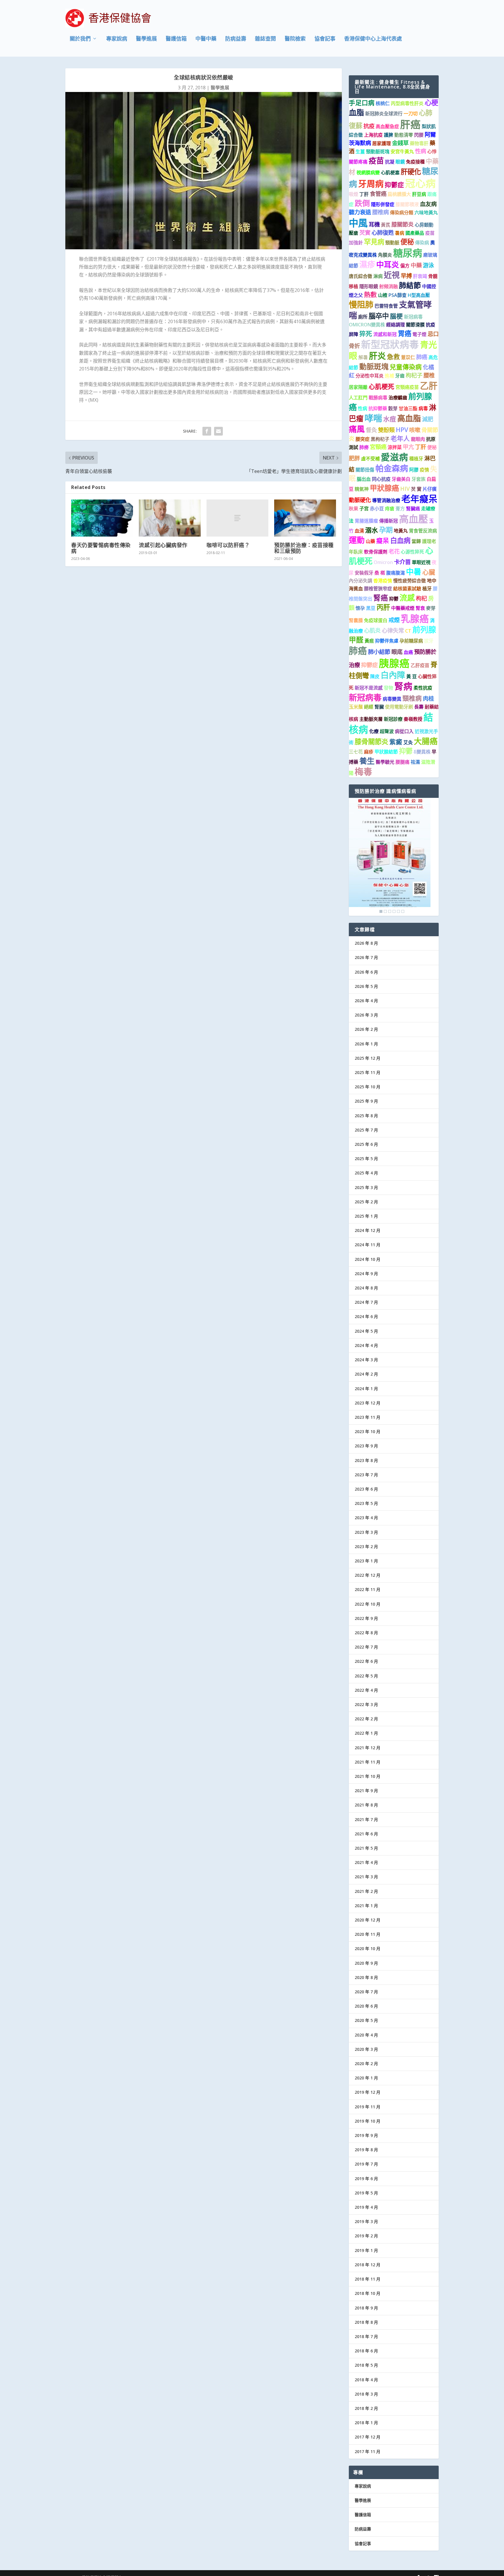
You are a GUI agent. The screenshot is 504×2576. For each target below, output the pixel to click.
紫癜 (396, 742)
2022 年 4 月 (366, 1690)
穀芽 (393, 408)
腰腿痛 (402, 762)
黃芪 (386, 225)
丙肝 (383, 607)
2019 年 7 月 (366, 2164)
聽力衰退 (360, 212)
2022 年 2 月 (366, 1719)
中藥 (416, 265)
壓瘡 (353, 233)
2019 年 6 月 (366, 2179)
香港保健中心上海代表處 (373, 39)
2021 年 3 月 (366, 1877)
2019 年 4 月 (366, 2207)
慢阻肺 (361, 304)
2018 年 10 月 (367, 2293)
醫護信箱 (176, 39)
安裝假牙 (364, 573)
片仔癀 (430, 489)
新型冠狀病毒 (390, 344)
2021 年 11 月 (367, 1762)
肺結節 (410, 285)
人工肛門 (358, 398)
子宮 (364, 509)
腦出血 (364, 479)
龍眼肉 (418, 439)
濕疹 (367, 264)
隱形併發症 (383, 204)
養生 (367, 761)
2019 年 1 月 (366, 2250)
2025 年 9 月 (366, 1101)
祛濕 (415, 762)
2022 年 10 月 (367, 1604)
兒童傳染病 (406, 367)
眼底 (397, 652)
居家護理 (381, 143)
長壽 (419, 707)
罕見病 (374, 242)
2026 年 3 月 (366, 1015)
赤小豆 (377, 509)
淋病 (378, 276)
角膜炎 (385, 255)
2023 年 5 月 (366, 1503)
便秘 (407, 242)
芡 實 (416, 489)
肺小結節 (379, 652)
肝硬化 (411, 172)
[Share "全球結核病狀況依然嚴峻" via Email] (218, 431)
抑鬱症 (394, 185)
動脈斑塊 (374, 366)
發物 (388, 688)
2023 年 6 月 (366, 1489)
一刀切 (411, 114)
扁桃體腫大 (399, 194)
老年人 (400, 438)
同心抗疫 (381, 479)
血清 (359, 531)
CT (408, 631)
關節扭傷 (365, 470)
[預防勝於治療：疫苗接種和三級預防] (305, 518)
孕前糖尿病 (411, 641)
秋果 (353, 509)
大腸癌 (426, 741)
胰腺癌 (394, 663)
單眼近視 (421, 562)
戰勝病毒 (378, 398)
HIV (405, 489)
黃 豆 (412, 676)
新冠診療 (393, 719)
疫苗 (376, 161)
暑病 (400, 233)
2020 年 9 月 (366, 1963)
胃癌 (405, 333)
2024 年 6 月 (366, 1316)
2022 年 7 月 (366, 1647)
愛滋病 (394, 457)
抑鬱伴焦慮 (387, 641)
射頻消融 (388, 286)
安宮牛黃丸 (402, 152)
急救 (393, 357)
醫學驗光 (385, 762)
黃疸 (369, 641)
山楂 (383, 295)
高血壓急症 (387, 126)
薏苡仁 (408, 357)
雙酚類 (386, 430)
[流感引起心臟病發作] (170, 518)
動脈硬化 (360, 500)
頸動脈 (392, 243)
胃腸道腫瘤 (366, 521)
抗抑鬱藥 (378, 408)
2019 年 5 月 (366, 2193)
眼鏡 (400, 162)
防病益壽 (236, 39)
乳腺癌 (415, 618)
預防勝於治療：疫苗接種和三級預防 (304, 548)
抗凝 (390, 162)
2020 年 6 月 (366, 2006)
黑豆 (371, 608)
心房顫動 (424, 225)
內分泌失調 (360, 581)
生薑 (360, 152)
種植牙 (416, 459)
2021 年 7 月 (366, 1819)
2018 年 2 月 (366, 2408)
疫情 (424, 470)
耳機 (374, 224)
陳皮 (375, 676)
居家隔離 (358, 387)
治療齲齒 (398, 398)
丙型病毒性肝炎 (407, 103)
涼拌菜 (395, 447)
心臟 (429, 572)
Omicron (383, 562)
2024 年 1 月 (366, 1389)
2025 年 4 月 (366, 1173)
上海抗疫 (373, 135)
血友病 (428, 204)
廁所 (363, 317)
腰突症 (363, 439)
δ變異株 (422, 752)
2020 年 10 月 (367, 1948)
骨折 (354, 346)
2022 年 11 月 (367, 1589)
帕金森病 (392, 468)
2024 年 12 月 (367, 1230)
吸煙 (353, 194)
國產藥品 (415, 233)
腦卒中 (379, 316)
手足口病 (362, 103)
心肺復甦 (383, 233)
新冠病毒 (365, 697)
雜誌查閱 (265, 39)
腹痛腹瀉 (395, 573)
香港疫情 (383, 581)
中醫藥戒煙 (403, 608)
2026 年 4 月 (366, 1001)
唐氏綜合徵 (360, 276)
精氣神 (362, 489)
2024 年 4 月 (366, 1345)
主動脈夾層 (371, 719)
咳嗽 (415, 430)
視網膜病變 (368, 173)
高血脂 (409, 418)
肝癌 (410, 124)
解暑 (363, 357)
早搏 (406, 276)
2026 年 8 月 (366, 943)
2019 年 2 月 (366, 2236)
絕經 (369, 707)
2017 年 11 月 (367, 2451)
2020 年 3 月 (366, 2049)
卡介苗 (402, 562)
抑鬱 (394, 599)
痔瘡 (390, 509)
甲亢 (408, 447)
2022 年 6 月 (366, 1661)
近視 (392, 275)
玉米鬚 (356, 707)
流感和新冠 (385, 334)
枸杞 (421, 598)
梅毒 (363, 771)
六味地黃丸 (426, 213)
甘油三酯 (408, 408)
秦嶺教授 (413, 719)
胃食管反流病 (423, 531)
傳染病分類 (402, 213)
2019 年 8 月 (366, 2150)
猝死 (366, 334)
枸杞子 (414, 375)
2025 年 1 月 (366, 1216)
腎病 (403, 686)
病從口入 (404, 731)
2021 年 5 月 (366, 1848)
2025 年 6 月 (366, 1144)
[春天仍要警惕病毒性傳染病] (102, 518)
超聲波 (387, 731)
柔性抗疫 (423, 688)
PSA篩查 (398, 295)
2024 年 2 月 (366, 1374)
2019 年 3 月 (366, 2221)
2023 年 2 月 (366, 1547)
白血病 (400, 540)
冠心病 (420, 183)
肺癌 (422, 357)
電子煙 (419, 334)
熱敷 (370, 294)
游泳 (428, 265)
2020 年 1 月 (366, 2078)
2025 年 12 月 (367, 1058)
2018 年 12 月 (367, 2265)
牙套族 (419, 479)
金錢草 (400, 143)
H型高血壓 (419, 295)
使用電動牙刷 (399, 707)
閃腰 (419, 135)
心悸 (432, 152)
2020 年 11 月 (367, 1934)
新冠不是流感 (369, 688)
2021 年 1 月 (366, 1906)
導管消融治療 (386, 500)
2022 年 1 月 (366, 1733)
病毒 (423, 408)
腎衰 (420, 608)
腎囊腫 (356, 620)
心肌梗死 (381, 386)
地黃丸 (401, 531)
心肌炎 (372, 630)
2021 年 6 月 (366, 1834)
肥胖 (354, 458)
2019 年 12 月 (367, 2092)
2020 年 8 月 (366, 1977)
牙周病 (371, 184)
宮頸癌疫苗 (407, 387)
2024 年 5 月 (366, 1331)
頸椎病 (412, 698)
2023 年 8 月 (366, 1460)
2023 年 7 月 (366, 1475)
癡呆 (383, 541)
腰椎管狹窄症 (378, 589)
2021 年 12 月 (367, 1748)
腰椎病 (380, 212)
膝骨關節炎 (371, 742)
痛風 (357, 429)
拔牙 (429, 641)
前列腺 (424, 630)
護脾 (388, 135)
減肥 (428, 419)
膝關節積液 (407, 204)
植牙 (427, 589)
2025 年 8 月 (366, 1116)
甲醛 (356, 640)
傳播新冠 (388, 521)
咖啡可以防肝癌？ (228, 545)
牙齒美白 (401, 479)
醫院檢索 (295, 39)
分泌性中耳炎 (370, 376)
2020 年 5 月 (366, 2020)
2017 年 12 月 (367, 2437)
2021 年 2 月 (366, 1891)
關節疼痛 (358, 162)
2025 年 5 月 (366, 1159)
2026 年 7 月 (366, 957)
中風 (358, 223)
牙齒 (400, 376)
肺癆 (364, 447)
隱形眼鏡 (369, 286)
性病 (421, 151)
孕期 (386, 530)
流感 (407, 598)
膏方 (400, 509)
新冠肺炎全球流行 (384, 114)
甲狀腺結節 (386, 752)
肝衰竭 (420, 276)
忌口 (433, 334)
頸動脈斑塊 (378, 152)
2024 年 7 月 (366, 1302)
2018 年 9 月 (366, 2308)
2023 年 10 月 (367, 1431)
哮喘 (373, 418)
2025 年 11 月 (367, 1072)
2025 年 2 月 (366, 1202)
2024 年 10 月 (367, 1259)
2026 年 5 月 (366, 986)
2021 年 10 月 (367, 1776)
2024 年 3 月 (366, 1360)
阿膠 (414, 470)
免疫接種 (415, 162)
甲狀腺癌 (384, 488)
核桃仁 (383, 103)
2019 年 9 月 (366, 2135)
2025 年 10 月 (367, 1087)
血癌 (408, 652)
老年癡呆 (419, 499)
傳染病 (422, 243)
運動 (357, 540)
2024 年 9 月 (366, 1274)
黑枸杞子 (380, 439)
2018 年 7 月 (366, 2336)
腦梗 (396, 316)
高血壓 (413, 519)
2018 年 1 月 (366, 2423)
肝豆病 (419, 194)
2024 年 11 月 (367, 1245)
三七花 (356, 752)
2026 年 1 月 (366, 1044)
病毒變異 (392, 699)
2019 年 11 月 (367, 2107)
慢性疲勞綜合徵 (409, 581)
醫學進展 (146, 39)
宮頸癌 (378, 447)
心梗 (431, 102)
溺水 (372, 530)
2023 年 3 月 (366, 1532)
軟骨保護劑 (376, 552)
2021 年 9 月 (366, 1791)
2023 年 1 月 (366, 1561)
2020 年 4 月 (366, 2035)
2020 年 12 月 (367, 1920)
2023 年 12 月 (367, 1403)
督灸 (371, 430)
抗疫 (369, 126)
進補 (389, 376)
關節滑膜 (415, 325)
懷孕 (360, 608)
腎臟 (379, 707)
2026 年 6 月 (366, 972)
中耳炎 (388, 264)
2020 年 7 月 (366, 1992)
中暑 (414, 572)
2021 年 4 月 (366, 1862)
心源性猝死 (412, 552)
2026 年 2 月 (366, 1029)
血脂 (356, 112)
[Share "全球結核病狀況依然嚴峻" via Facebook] (207, 431)
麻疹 (369, 752)
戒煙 (394, 620)
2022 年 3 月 (366, 1704)
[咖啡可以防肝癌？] (237, 518)
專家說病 (117, 39)
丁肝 (364, 194)
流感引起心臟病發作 (163, 545)
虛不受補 (370, 459)
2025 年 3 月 (366, 1187)
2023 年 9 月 (366, 1446)
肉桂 (428, 698)
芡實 (365, 233)
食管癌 (378, 194)
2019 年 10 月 (367, 2121)
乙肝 (429, 385)
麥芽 (431, 608)
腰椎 (429, 375)
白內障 (393, 675)
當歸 (416, 541)
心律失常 (393, 630)
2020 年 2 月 (366, 2064)
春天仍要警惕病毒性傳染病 (101, 548)
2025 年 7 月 (366, 1130)
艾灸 (408, 742)
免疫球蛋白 (376, 620)
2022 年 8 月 (366, 1633)
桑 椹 (380, 573)
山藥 (370, 541)
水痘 (390, 419)
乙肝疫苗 (420, 665)
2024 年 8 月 (366, 1288)
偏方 (405, 266)
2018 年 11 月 (367, 2279)
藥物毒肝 (419, 143)
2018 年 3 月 (366, 2394)
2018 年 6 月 (366, 2351)
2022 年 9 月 (366, 1618)
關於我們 (80, 39)
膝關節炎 (402, 224)
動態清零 (404, 135)
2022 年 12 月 (367, 1575)
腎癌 (381, 598)
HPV (402, 430)
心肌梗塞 (390, 173)
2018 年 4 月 (366, 2380)
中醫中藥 (206, 39)
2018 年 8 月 (366, 2322)
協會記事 (325, 39)
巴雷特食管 (386, 306)
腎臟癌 (413, 509)
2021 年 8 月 (366, 1805)
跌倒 (362, 203)
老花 (394, 551)
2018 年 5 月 (366, 2365)
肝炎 (377, 356)
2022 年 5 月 (366, 1676)
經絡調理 (395, 325)
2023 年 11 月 (367, 1417)
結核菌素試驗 (407, 589)
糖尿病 (408, 253)
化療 (374, 731)
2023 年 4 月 (366, 1518)
